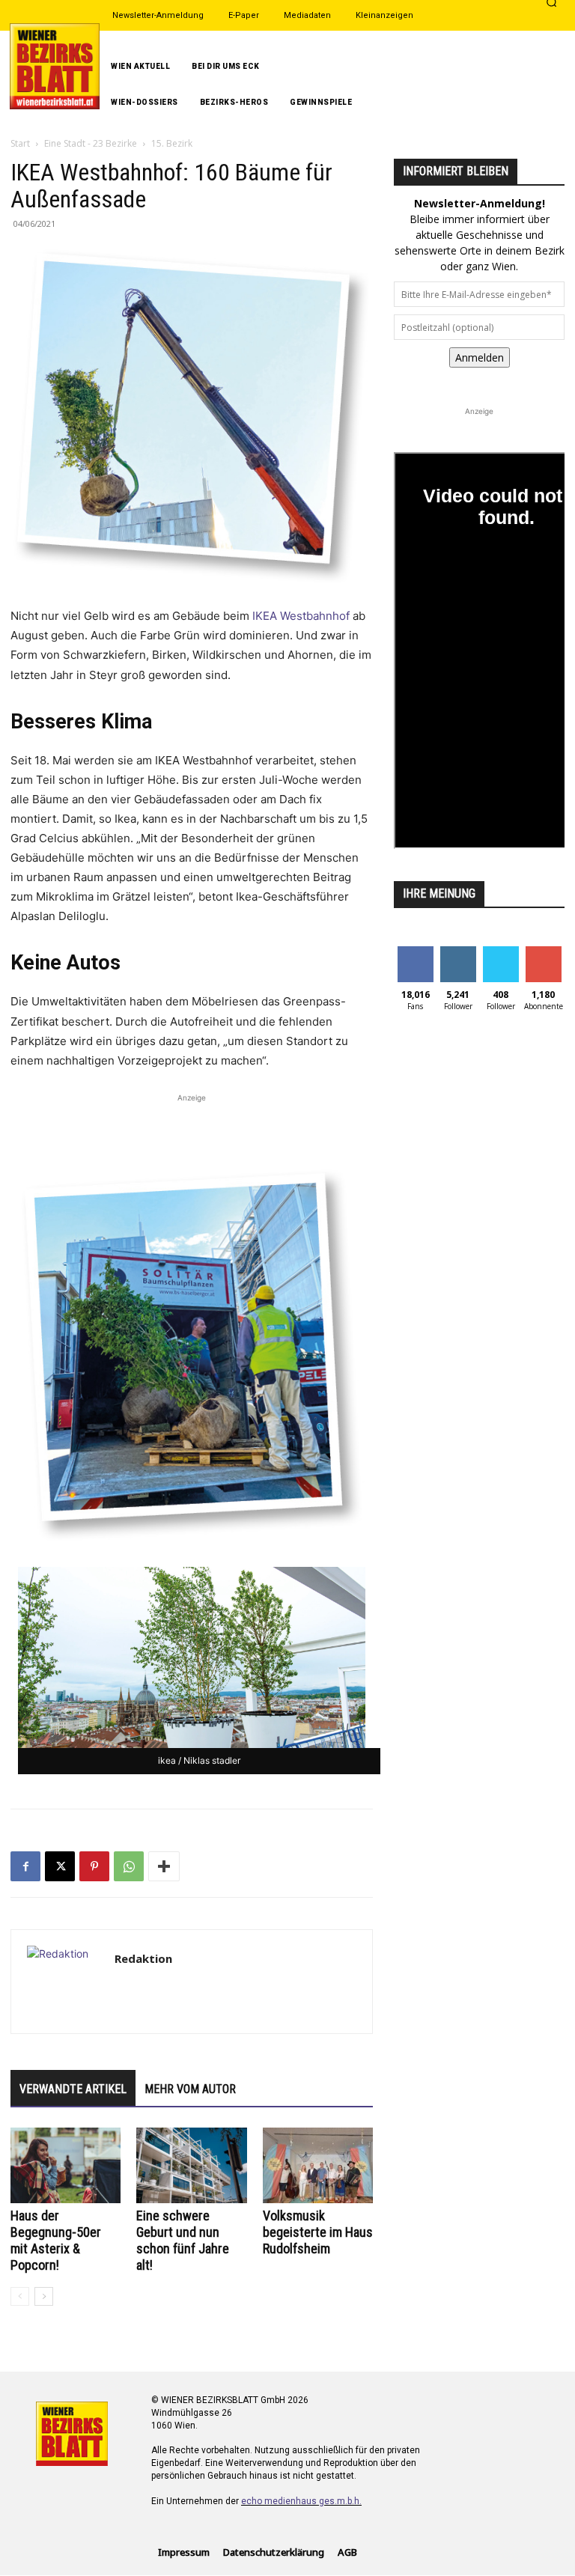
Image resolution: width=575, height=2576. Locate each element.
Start (20, 143)
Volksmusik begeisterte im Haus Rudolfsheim (318, 2232)
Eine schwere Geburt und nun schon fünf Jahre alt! (183, 2240)
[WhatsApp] (129, 1866)
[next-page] (44, 2296)
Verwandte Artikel (73, 2089)
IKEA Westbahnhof (301, 616)
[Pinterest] (94, 1866)
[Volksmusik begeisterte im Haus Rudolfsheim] (318, 2165)
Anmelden (480, 357)
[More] (164, 1866)
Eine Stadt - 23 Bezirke (91, 143)
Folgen (458, 952)
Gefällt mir (415, 957)
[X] (60, 1866)
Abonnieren (544, 957)
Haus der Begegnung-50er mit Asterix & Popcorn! (56, 2240)
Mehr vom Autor (190, 2089)
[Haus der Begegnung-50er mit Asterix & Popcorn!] (66, 2165)
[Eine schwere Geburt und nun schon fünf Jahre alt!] (191, 2165)
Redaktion (143, 1958)
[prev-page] (20, 2296)
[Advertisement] (192, 1128)
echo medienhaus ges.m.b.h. (301, 2501)
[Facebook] (25, 1866)
